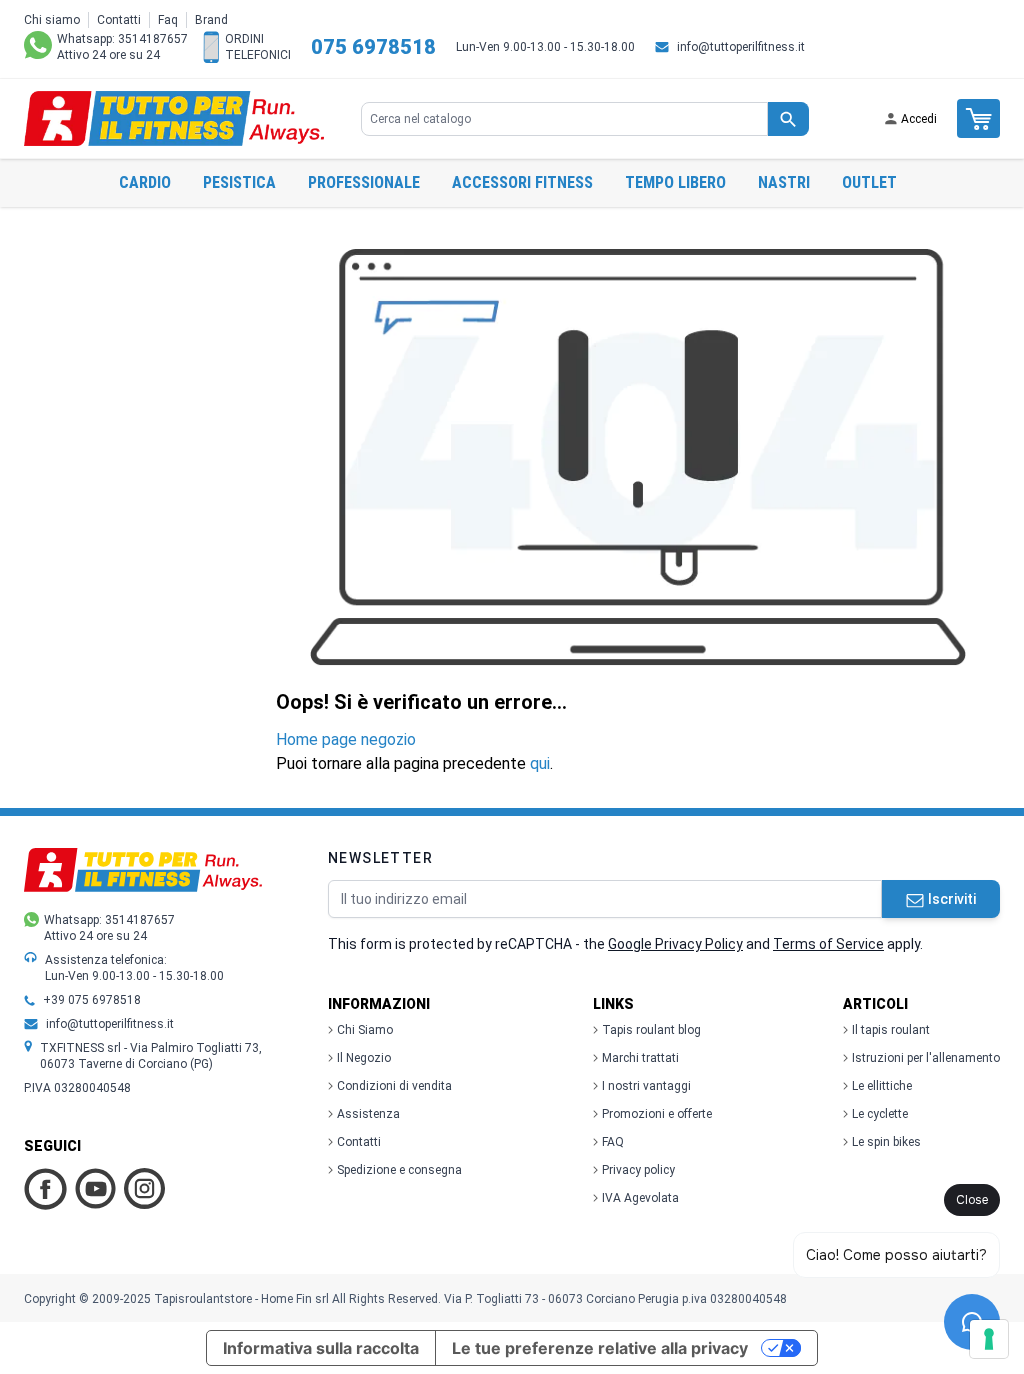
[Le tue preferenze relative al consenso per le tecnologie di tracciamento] (989, 1339)
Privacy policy (638, 1170)
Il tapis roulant (891, 1030)
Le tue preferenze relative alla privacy (600, 1348)
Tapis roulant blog (651, 1030)
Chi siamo (52, 20)
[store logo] (174, 118)
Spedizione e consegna (399, 1170)
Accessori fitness (522, 182)
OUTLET (869, 182)
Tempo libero (675, 182)
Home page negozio (346, 739)
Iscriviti (952, 899)
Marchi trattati (640, 1058)
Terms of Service (828, 944)
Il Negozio (364, 1058)
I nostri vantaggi (646, 1086)
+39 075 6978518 (92, 1000)
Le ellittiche (882, 1086)
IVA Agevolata (640, 1198)
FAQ (613, 1142)
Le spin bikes (886, 1142)
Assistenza (368, 1114)
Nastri (784, 182)
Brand (211, 20)
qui (540, 763)
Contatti (119, 20)
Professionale (364, 182)
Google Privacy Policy (675, 944)
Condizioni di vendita (394, 1086)
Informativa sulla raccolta (321, 1348)
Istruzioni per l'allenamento (926, 1058)
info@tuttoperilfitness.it (741, 47)
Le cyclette (880, 1114)
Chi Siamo (365, 1030)
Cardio (145, 182)
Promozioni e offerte (657, 1114)
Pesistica (239, 182)
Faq (168, 20)
